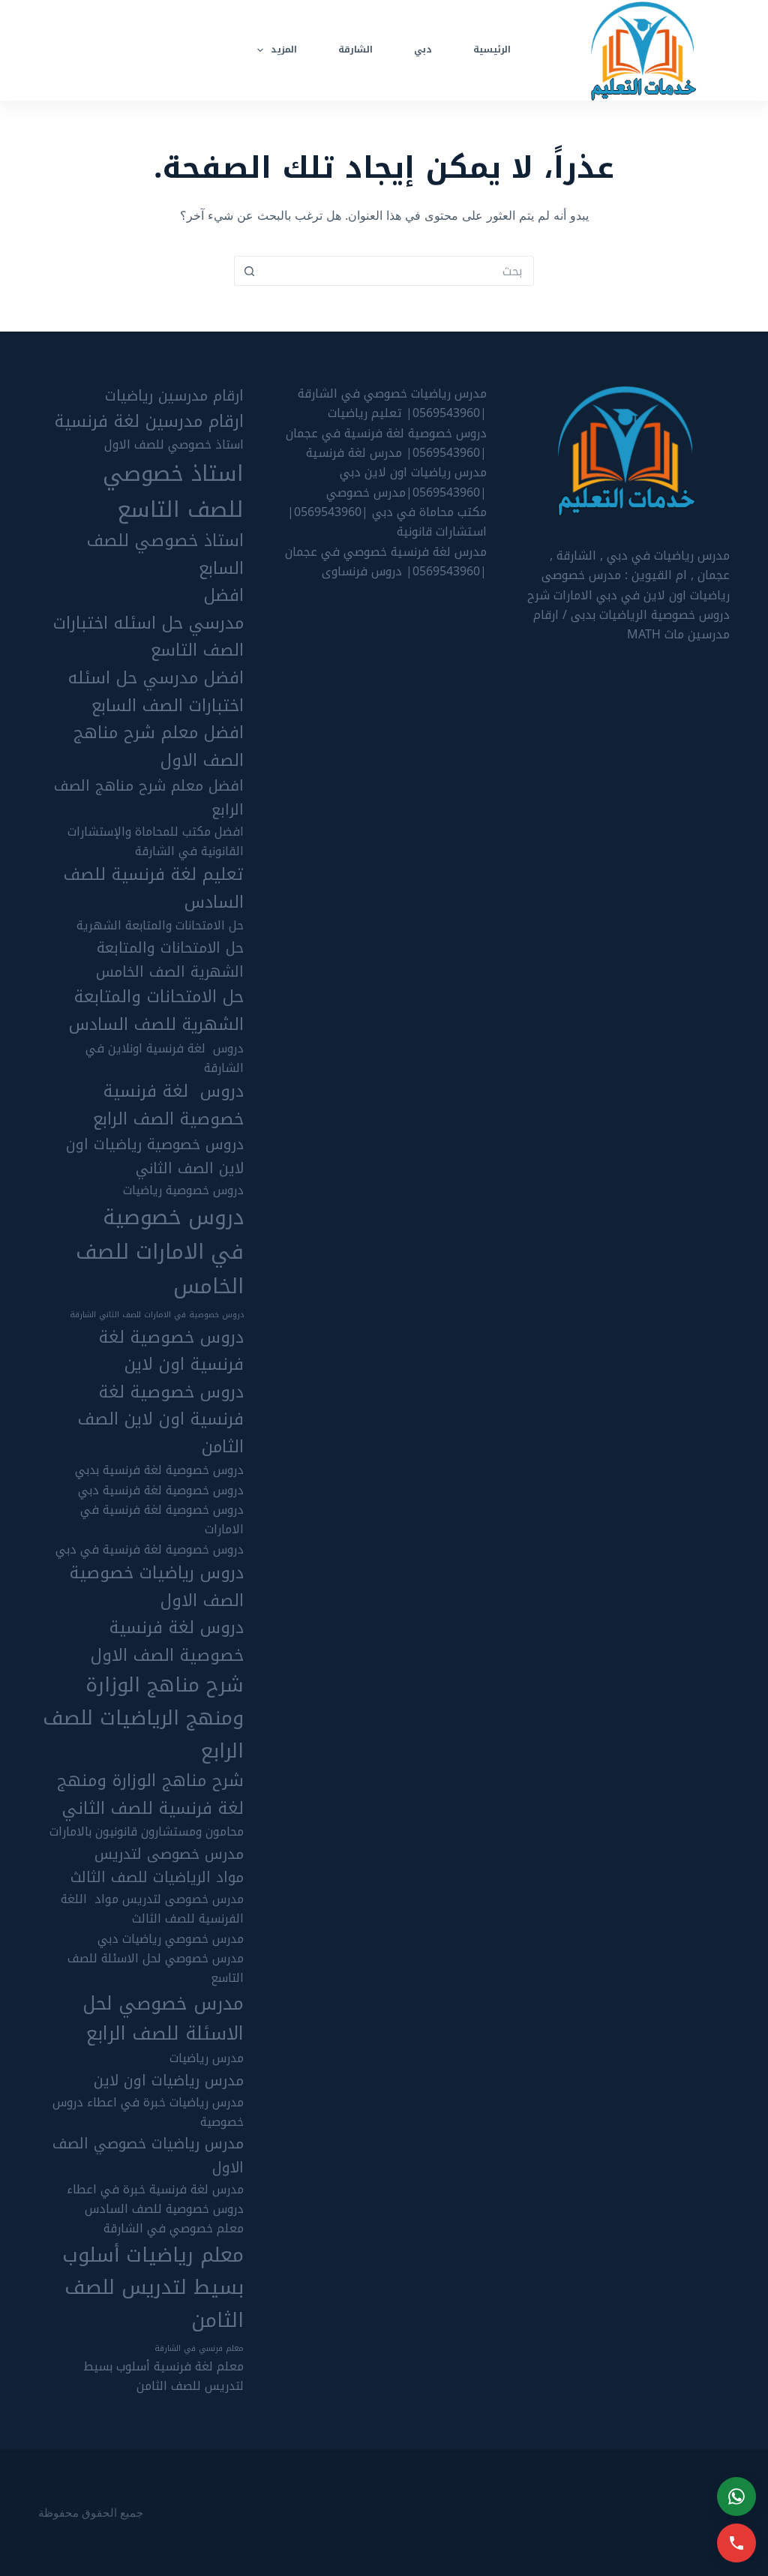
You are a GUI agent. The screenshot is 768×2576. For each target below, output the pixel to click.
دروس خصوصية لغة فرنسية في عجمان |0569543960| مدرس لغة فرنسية (386, 443)
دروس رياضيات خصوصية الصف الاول (157, 1587)
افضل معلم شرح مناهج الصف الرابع (149, 798)
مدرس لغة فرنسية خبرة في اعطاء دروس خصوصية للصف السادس (155, 2199)
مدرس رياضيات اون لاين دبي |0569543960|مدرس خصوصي (406, 482)
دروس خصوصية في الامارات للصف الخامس (160, 1252)
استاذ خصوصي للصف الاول (174, 445)
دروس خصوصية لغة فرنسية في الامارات (162, 1520)
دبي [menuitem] (423, 50)
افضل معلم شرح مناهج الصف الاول (159, 747)
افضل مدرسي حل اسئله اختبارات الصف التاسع (148, 623)
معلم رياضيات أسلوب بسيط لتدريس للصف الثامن (153, 2288)
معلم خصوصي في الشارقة (174, 2229)
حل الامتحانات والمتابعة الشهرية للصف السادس (156, 1011)
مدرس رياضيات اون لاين (169, 2081)
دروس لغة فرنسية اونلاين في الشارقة (165, 1058)
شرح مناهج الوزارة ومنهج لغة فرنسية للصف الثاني (150, 1795)
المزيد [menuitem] (284, 50)
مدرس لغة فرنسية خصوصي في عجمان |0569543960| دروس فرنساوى (386, 561)
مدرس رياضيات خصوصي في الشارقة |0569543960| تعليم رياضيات (392, 403)
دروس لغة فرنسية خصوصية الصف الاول (167, 1642)
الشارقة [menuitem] (355, 50)
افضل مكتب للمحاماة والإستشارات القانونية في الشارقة (156, 842)
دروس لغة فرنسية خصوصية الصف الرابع (168, 1105)
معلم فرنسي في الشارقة (199, 2349)
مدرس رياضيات (207, 2058)
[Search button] (249, 271)
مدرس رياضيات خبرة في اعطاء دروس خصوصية (148, 2112)
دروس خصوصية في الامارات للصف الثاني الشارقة (157, 1315)
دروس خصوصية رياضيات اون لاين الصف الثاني (155, 1157)
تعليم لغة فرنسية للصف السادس (154, 889)
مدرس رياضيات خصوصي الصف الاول (148, 2156)
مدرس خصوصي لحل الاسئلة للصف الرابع (163, 2019)
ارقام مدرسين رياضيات (174, 396)
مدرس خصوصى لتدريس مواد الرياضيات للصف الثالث (157, 1866)
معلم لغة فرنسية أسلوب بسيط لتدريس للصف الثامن (163, 2376)
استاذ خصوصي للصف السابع (165, 555)
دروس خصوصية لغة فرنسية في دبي (150, 1550)
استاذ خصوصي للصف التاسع (173, 492)
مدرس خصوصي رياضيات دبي (171, 1939)
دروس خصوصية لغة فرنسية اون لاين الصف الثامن (161, 1420)
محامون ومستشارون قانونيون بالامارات (147, 1832)
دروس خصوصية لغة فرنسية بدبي (159, 1470)
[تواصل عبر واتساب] (736, 2496)
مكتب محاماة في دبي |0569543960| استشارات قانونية (387, 522)
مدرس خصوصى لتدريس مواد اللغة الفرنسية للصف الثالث (152, 1909)
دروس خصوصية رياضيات (183, 1190)
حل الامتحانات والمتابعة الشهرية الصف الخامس (170, 960)
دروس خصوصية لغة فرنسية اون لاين (171, 1351)
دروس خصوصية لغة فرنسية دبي (161, 1491)
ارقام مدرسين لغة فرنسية (149, 422)
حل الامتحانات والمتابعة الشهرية (160, 926)
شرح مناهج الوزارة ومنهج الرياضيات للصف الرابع (143, 1718)
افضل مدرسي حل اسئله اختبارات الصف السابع (156, 692)
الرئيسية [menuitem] (492, 50)
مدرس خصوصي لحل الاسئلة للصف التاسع (156, 1968)
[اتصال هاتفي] (736, 2543)
